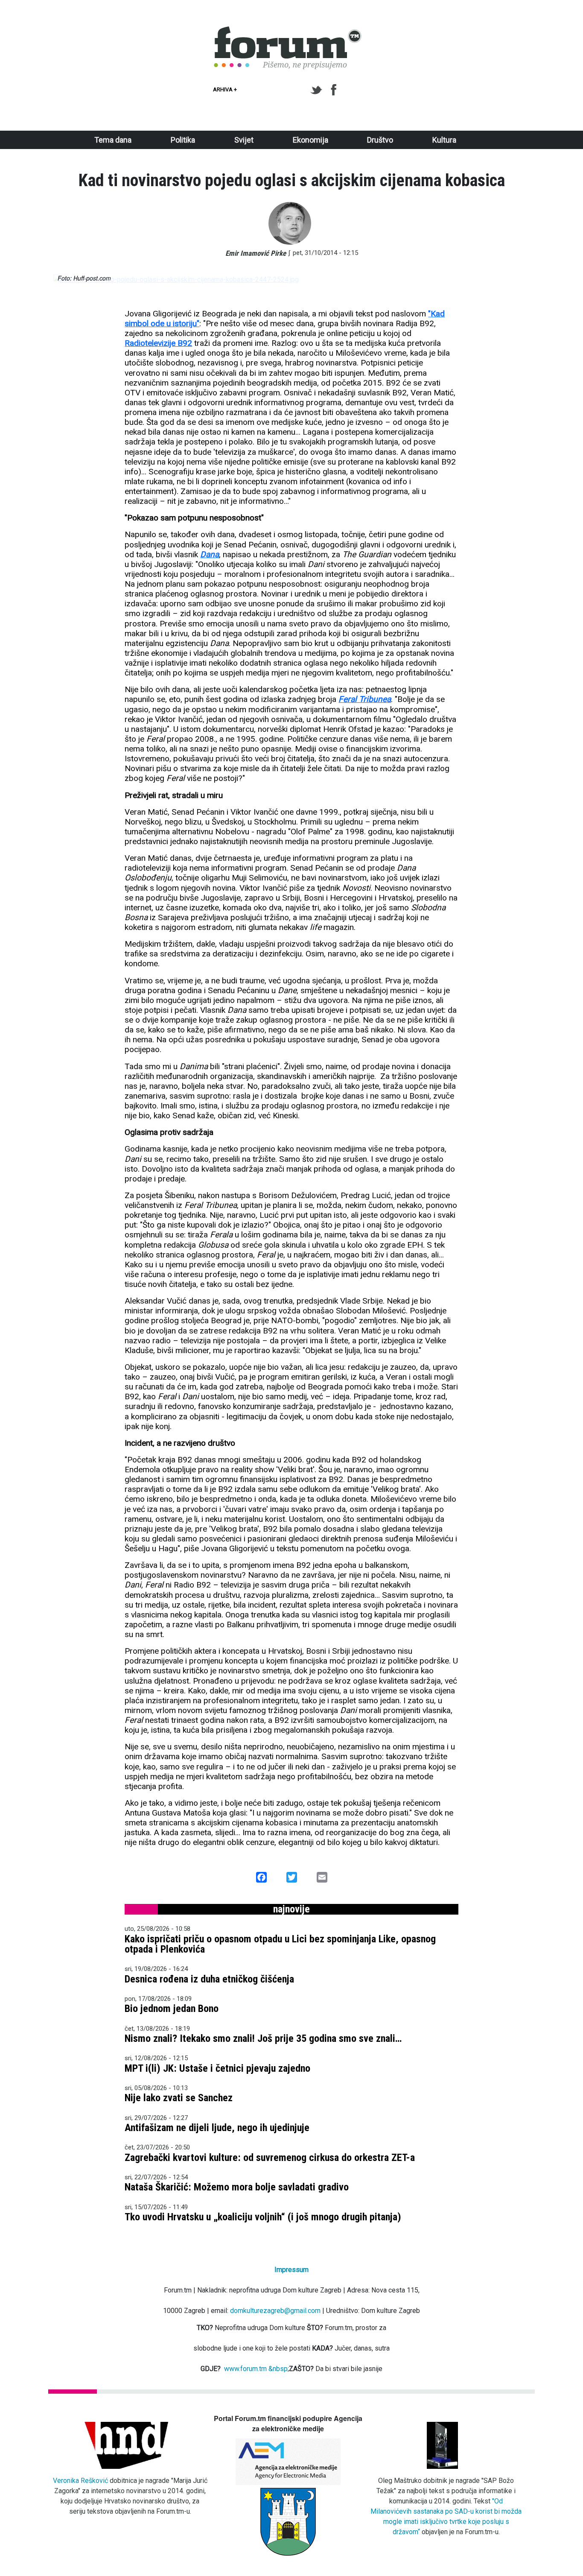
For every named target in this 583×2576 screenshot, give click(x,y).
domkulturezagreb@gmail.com (275, 2311)
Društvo (380, 140)
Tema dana (113, 140)
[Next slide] (516, 280)
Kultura (444, 140)
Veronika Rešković (80, 2481)
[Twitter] (318, 90)
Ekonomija (310, 140)
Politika (183, 140)
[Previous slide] (67, 280)
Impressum (291, 2270)
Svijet (244, 140)
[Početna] (288, 31)
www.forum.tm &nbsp (256, 2369)
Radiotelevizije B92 (158, 343)
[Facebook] (334, 90)
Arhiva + (225, 89)
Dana (210, 554)
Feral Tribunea (365, 699)
